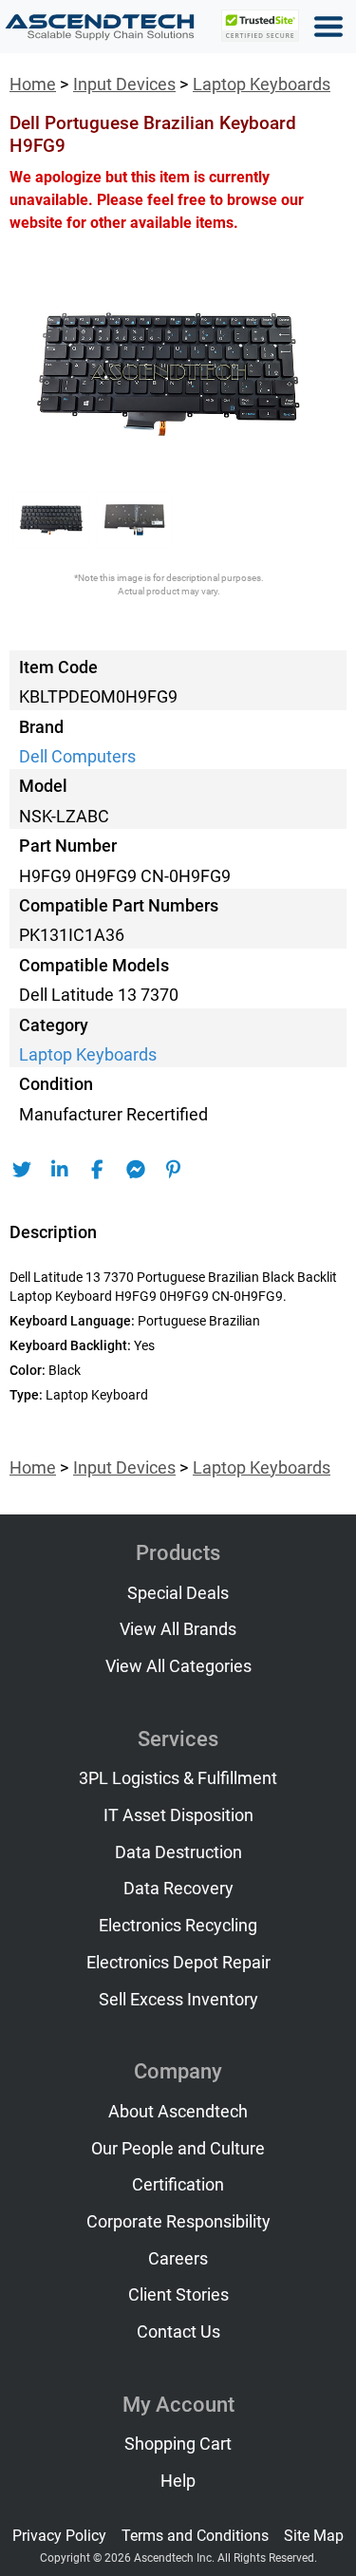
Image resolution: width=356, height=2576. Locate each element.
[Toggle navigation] (328, 27)
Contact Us (178, 2332)
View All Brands (178, 1629)
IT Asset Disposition (178, 1815)
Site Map (314, 2536)
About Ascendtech (178, 2112)
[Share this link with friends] (21, 1170)
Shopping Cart (178, 2444)
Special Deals (178, 1593)
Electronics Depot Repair (178, 1963)
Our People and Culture (178, 2149)
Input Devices (124, 85)
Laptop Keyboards (262, 85)
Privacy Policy (59, 2536)
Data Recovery (178, 1889)
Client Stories (178, 2295)
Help (178, 2481)
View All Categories (178, 1666)
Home (33, 85)
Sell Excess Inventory (178, 2000)
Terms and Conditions (195, 2536)
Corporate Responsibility (178, 2222)
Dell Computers (77, 757)
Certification (178, 2185)
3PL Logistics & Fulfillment (178, 1778)
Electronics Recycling (178, 1926)
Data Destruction (178, 1852)
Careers (178, 2259)
